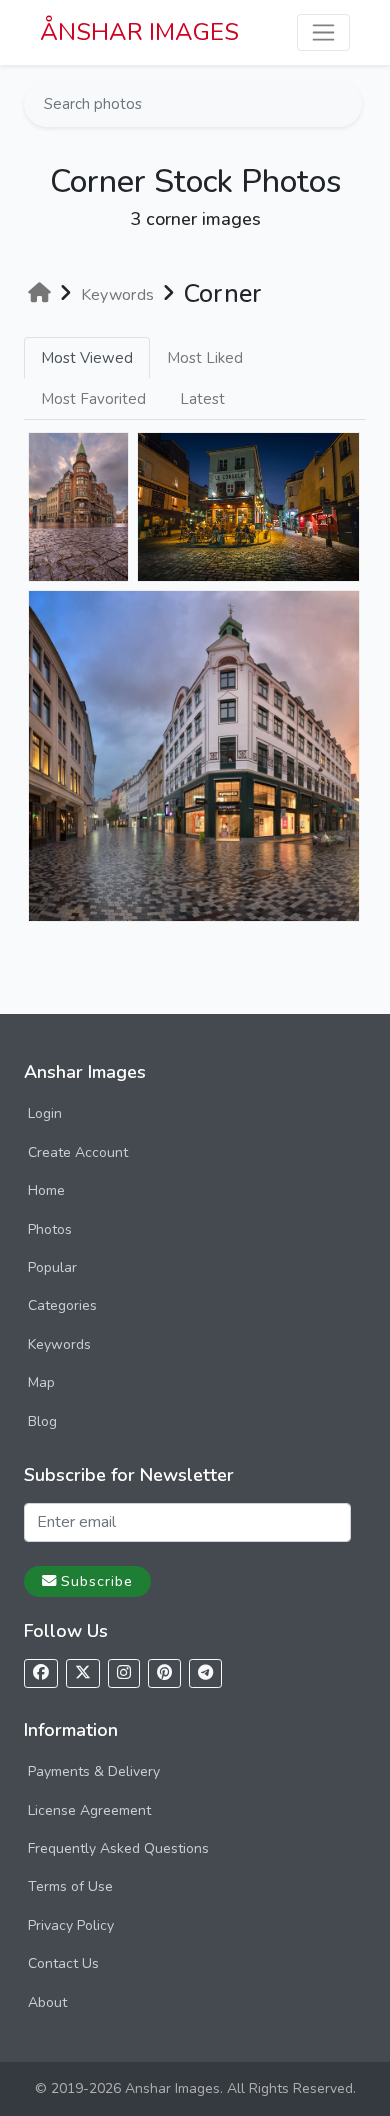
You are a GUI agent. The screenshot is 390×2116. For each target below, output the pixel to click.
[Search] (345, 104)
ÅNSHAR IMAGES (139, 32)
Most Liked (205, 358)
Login (45, 1113)
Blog (42, 1421)
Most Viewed (87, 358)
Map (41, 1382)
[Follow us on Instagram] (124, 1673)
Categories (62, 1305)
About (47, 2002)
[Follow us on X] (83, 1673)
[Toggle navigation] (323, 32)
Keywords (59, 1344)
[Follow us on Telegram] (205, 1673)
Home (46, 1190)
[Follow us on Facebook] (41, 1673)
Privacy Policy (71, 1925)
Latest (202, 399)
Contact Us (63, 1963)
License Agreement (89, 1810)
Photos (50, 1229)
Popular (52, 1267)
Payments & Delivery (94, 1771)
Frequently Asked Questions (118, 1848)
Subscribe (97, 1581)
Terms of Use (70, 1886)
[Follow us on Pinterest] (164, 1673)
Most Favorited (93, 399)
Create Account (78, 1152)
